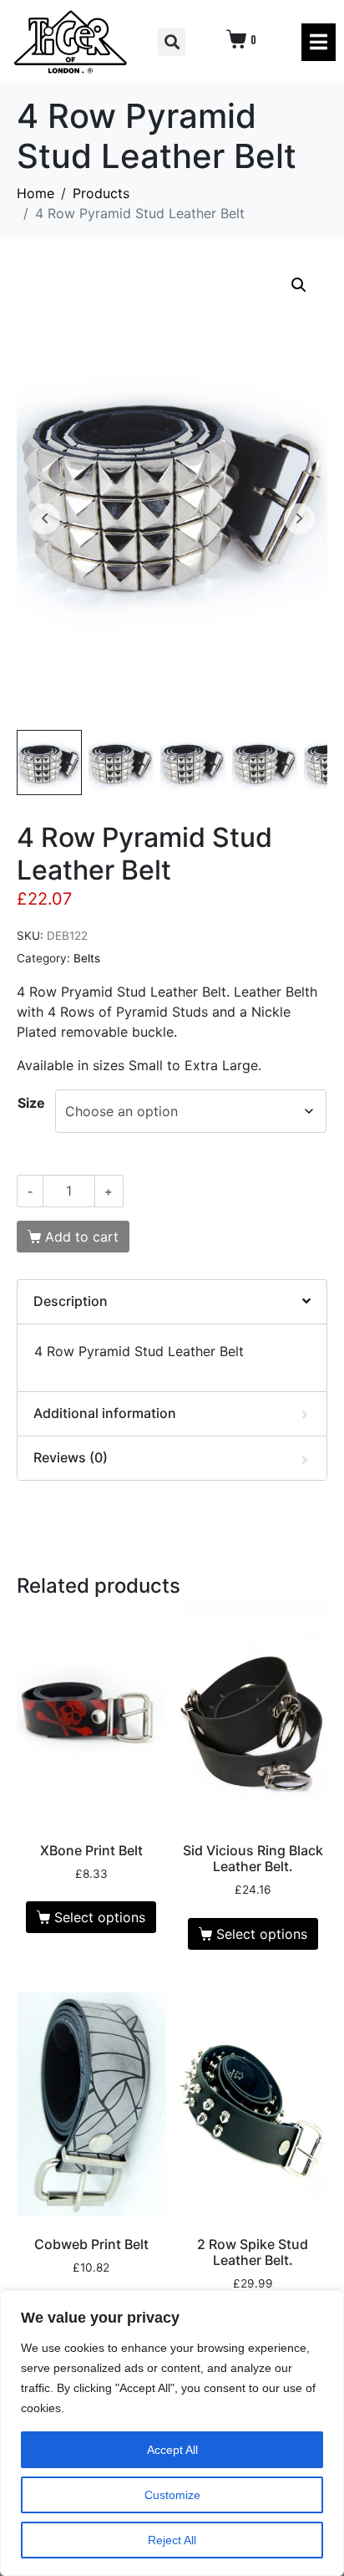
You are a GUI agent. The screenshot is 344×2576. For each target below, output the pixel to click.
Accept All (172, 2450)
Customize (172, 2495)
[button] (172, 42)
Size (31, 1103)
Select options (100, 1917)
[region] (172, 2433)
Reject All (172, 2540)
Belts (87, 958)
